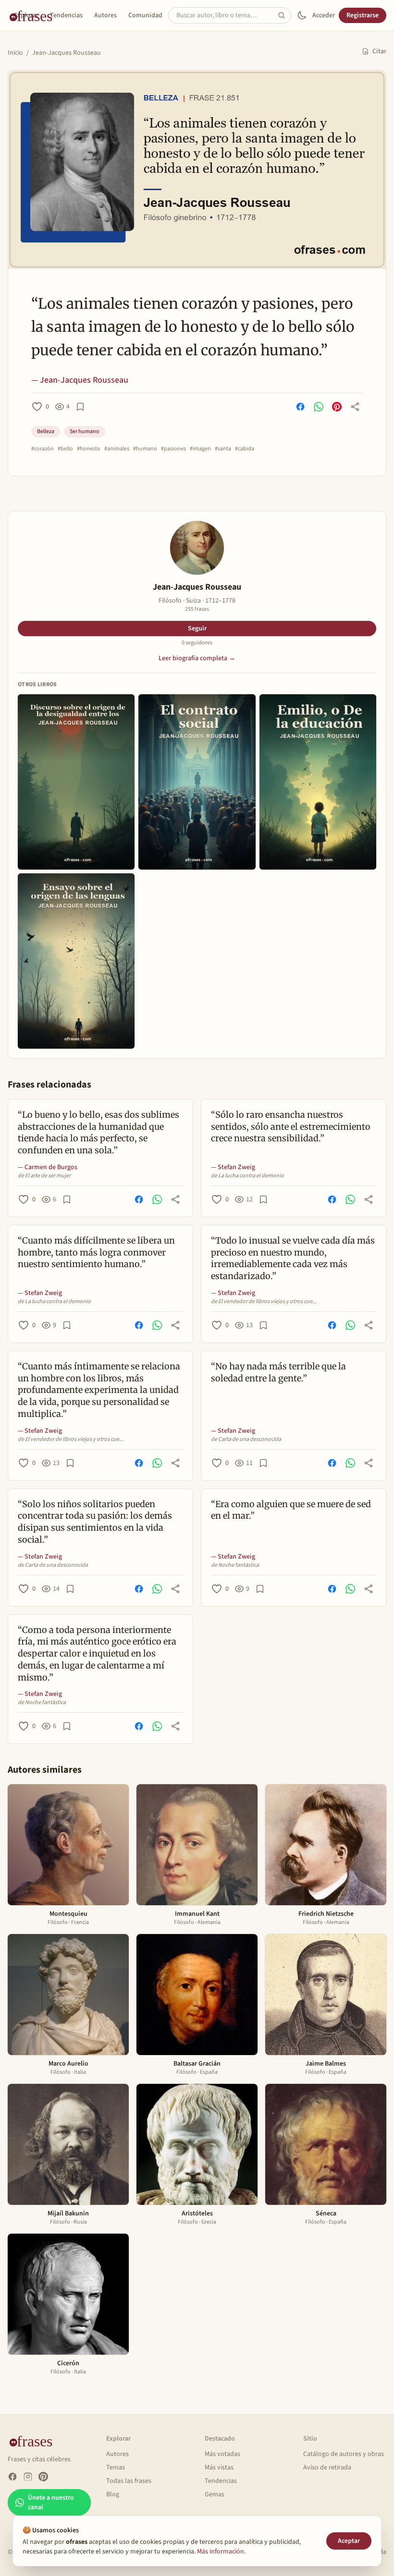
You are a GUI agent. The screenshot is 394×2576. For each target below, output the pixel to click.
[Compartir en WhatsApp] (319, 407)
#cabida (245, 449)
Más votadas (222, 2454)
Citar (379, 51)
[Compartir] (355, 407)
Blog (113, 2494)
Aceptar (349, 2541)
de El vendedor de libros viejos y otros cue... (264, 1302)
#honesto (89, 449)
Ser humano (85, 431)
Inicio (15, 53)
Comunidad (145, 15)
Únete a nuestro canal (51, 2503)
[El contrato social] (197, 782)
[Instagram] (28, 2477)
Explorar (26, 15)
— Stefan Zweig (233, 1167)
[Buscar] (284, 15)
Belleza (46, 431)
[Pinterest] (43, 2477)
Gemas (215, 2494)
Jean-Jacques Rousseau (67, 53)
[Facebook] (12, 2477)
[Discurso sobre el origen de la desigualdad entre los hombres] (76, 782)
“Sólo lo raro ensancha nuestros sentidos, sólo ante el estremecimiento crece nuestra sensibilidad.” (291, 1127)
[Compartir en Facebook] (300, 407)
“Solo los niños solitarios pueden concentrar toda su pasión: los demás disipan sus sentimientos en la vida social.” (95, 1522)
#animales (117, 449)
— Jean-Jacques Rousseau (80, 380)
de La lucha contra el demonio (247, 1176)
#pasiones (173, 449)
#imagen (200, 449)
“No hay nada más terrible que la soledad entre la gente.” (278, 1372)
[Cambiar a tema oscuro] (302, 15)
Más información (221, 2552)
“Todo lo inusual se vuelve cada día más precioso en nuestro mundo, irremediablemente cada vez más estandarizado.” (293, 1258)
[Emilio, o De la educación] (318, 782)
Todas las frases (129, 2481)
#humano (145, 449)
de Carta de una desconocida (246, 1439)
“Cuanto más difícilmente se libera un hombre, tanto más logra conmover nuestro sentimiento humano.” (96, 1252)
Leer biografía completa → (197, 658)
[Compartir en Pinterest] (337, 407)
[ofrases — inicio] (35, 2441)
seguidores (197, 643)
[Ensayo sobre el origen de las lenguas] (76, 961)
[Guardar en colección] (80, 407)
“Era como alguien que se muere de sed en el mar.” (291, 1510)
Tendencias (66, 15)
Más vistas (219, 2467)
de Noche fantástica (235, 1565)
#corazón (43, 449)
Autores (105, 15)
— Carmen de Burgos (48, 1167)
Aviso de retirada (327, 2467)
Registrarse (363, 15)
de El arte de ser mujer (44, 1176)
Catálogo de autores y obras (344, 2454)
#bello (65, 449)
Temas (116, 2467)
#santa (223, 449)
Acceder (324, 15)
